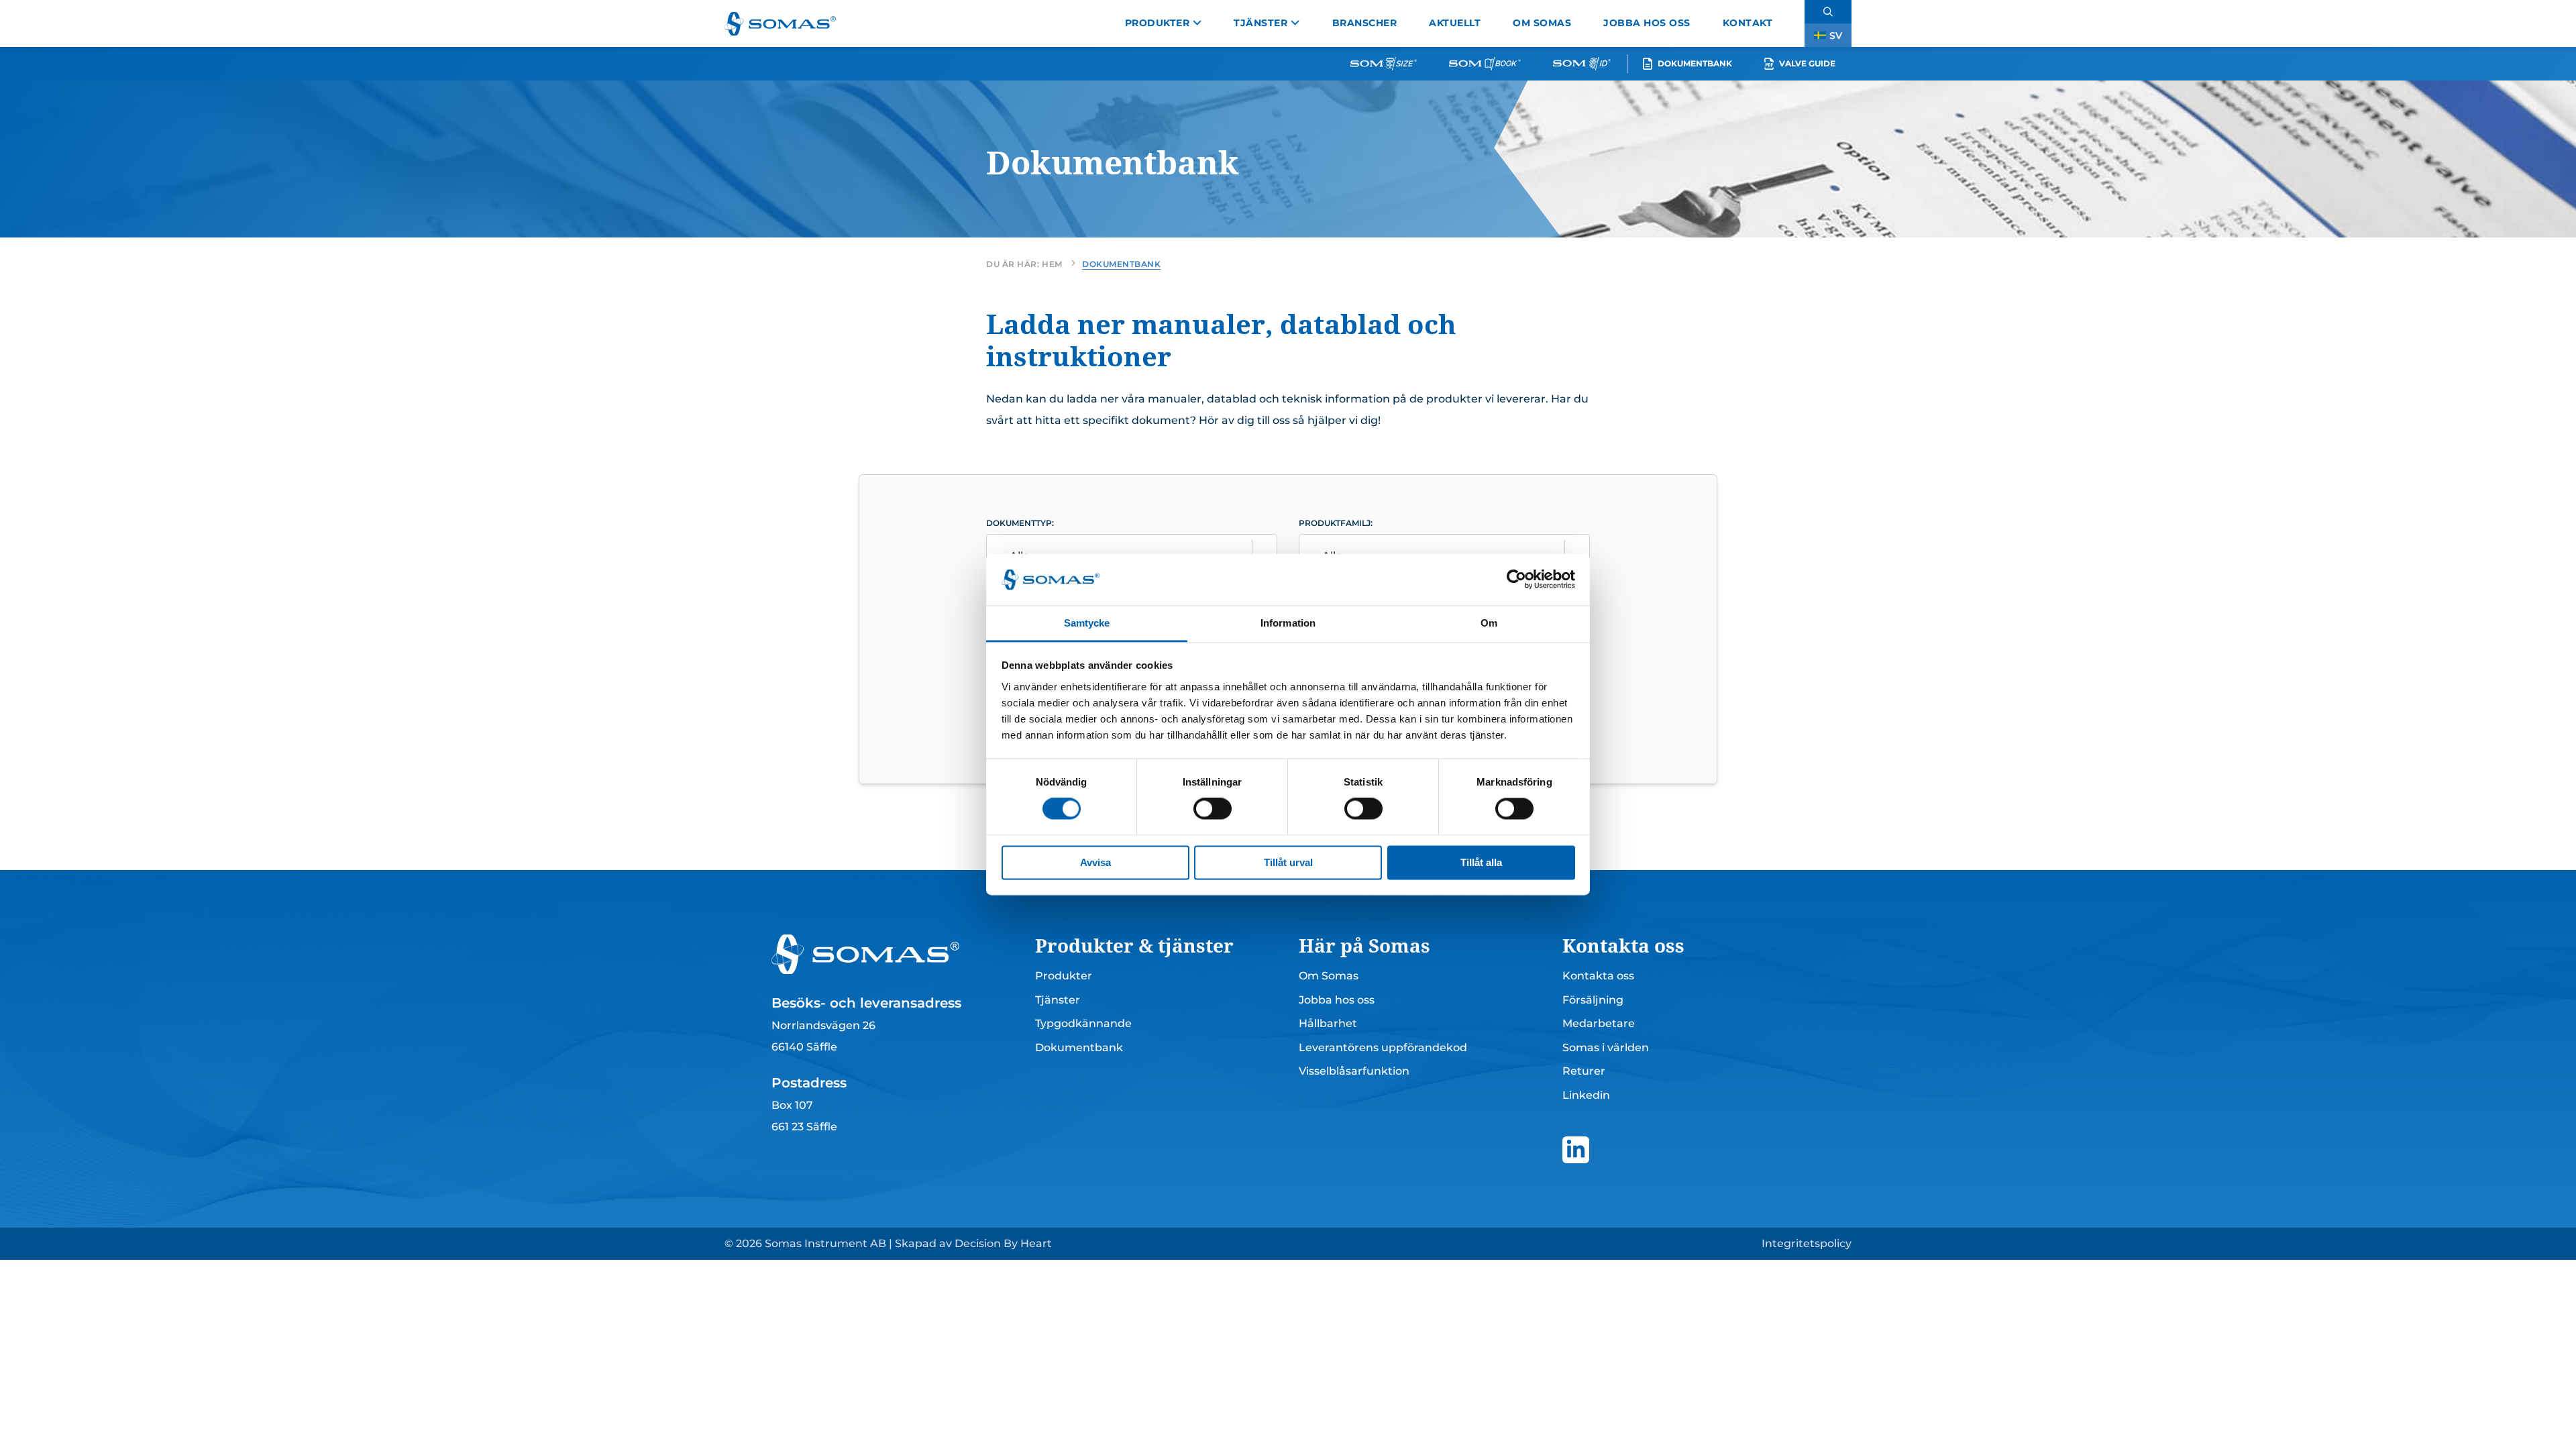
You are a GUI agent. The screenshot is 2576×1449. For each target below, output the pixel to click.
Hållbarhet (1328, 1023)
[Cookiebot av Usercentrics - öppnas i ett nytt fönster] (1516, 580)
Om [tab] (1489, 623)
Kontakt (1748, 23)
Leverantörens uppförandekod (1383, 1048)
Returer (1584, 1071)
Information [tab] (1288, 623)
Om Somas (1542, 23)
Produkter (1158, 23)
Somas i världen (1606, 1048)
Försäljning (1593, 1000)
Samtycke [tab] (1087, 623)
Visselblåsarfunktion (1354, 1071)
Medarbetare (1599, 1023)
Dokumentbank (1695, 63)
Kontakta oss (1598, 976)
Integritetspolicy (1807, 1243)
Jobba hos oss (1647, 23)
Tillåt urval (1288, 862)
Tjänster (1260, 23)
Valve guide (1807, 63)
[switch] (1213, 809)
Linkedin (1586, 1095)
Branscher (1365, 23)
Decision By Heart (1003, 1243)
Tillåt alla (1481, 862)
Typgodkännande (1083, 1023)
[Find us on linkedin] (1576, 1150)
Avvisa (1095, 862)
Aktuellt (1455, 23)
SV (1836, 36)
